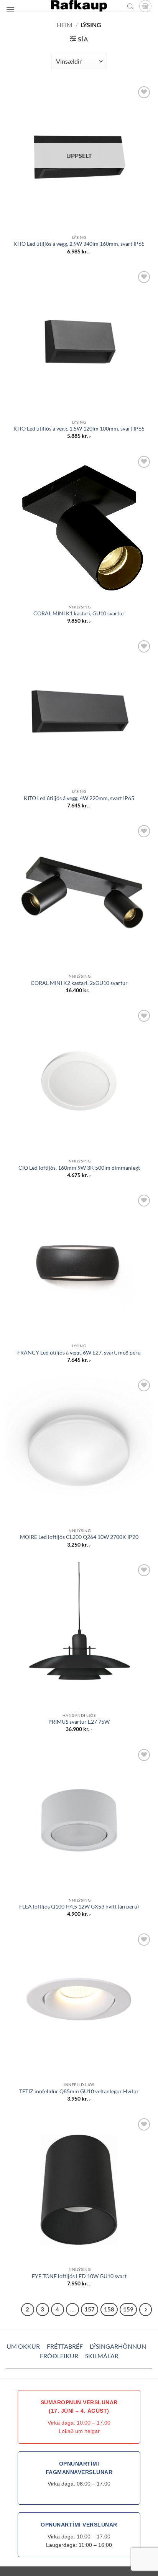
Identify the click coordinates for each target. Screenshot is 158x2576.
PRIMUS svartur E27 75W (79, 1722)
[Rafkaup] (79, 6)
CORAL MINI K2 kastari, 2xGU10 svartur (79, 983)
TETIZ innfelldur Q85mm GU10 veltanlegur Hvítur (79, 2091)
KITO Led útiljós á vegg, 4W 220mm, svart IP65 (79, 798)
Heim (65, 25)
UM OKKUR (23, 2346)
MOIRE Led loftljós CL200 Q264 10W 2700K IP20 (79, 1537)
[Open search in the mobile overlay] (130, 6)
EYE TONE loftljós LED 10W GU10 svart (79, 2276)
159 (128, 2309)
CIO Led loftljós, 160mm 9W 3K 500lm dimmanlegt (79, 1168)
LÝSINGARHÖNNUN (118, 2346)
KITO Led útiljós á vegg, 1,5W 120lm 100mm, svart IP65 (79, 429)
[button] (10, 9)
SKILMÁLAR (102, 2356)
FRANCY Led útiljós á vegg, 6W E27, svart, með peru (79, 1353)
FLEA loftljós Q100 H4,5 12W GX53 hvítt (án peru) (79, 1907)
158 (109, 2309)
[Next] (146, 2310)
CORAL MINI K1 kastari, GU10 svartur (79, 613)
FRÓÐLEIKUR (59, 2356)
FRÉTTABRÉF (65, 2346)
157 (90, 2309)
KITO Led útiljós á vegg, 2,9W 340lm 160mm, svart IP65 (79, 244)
